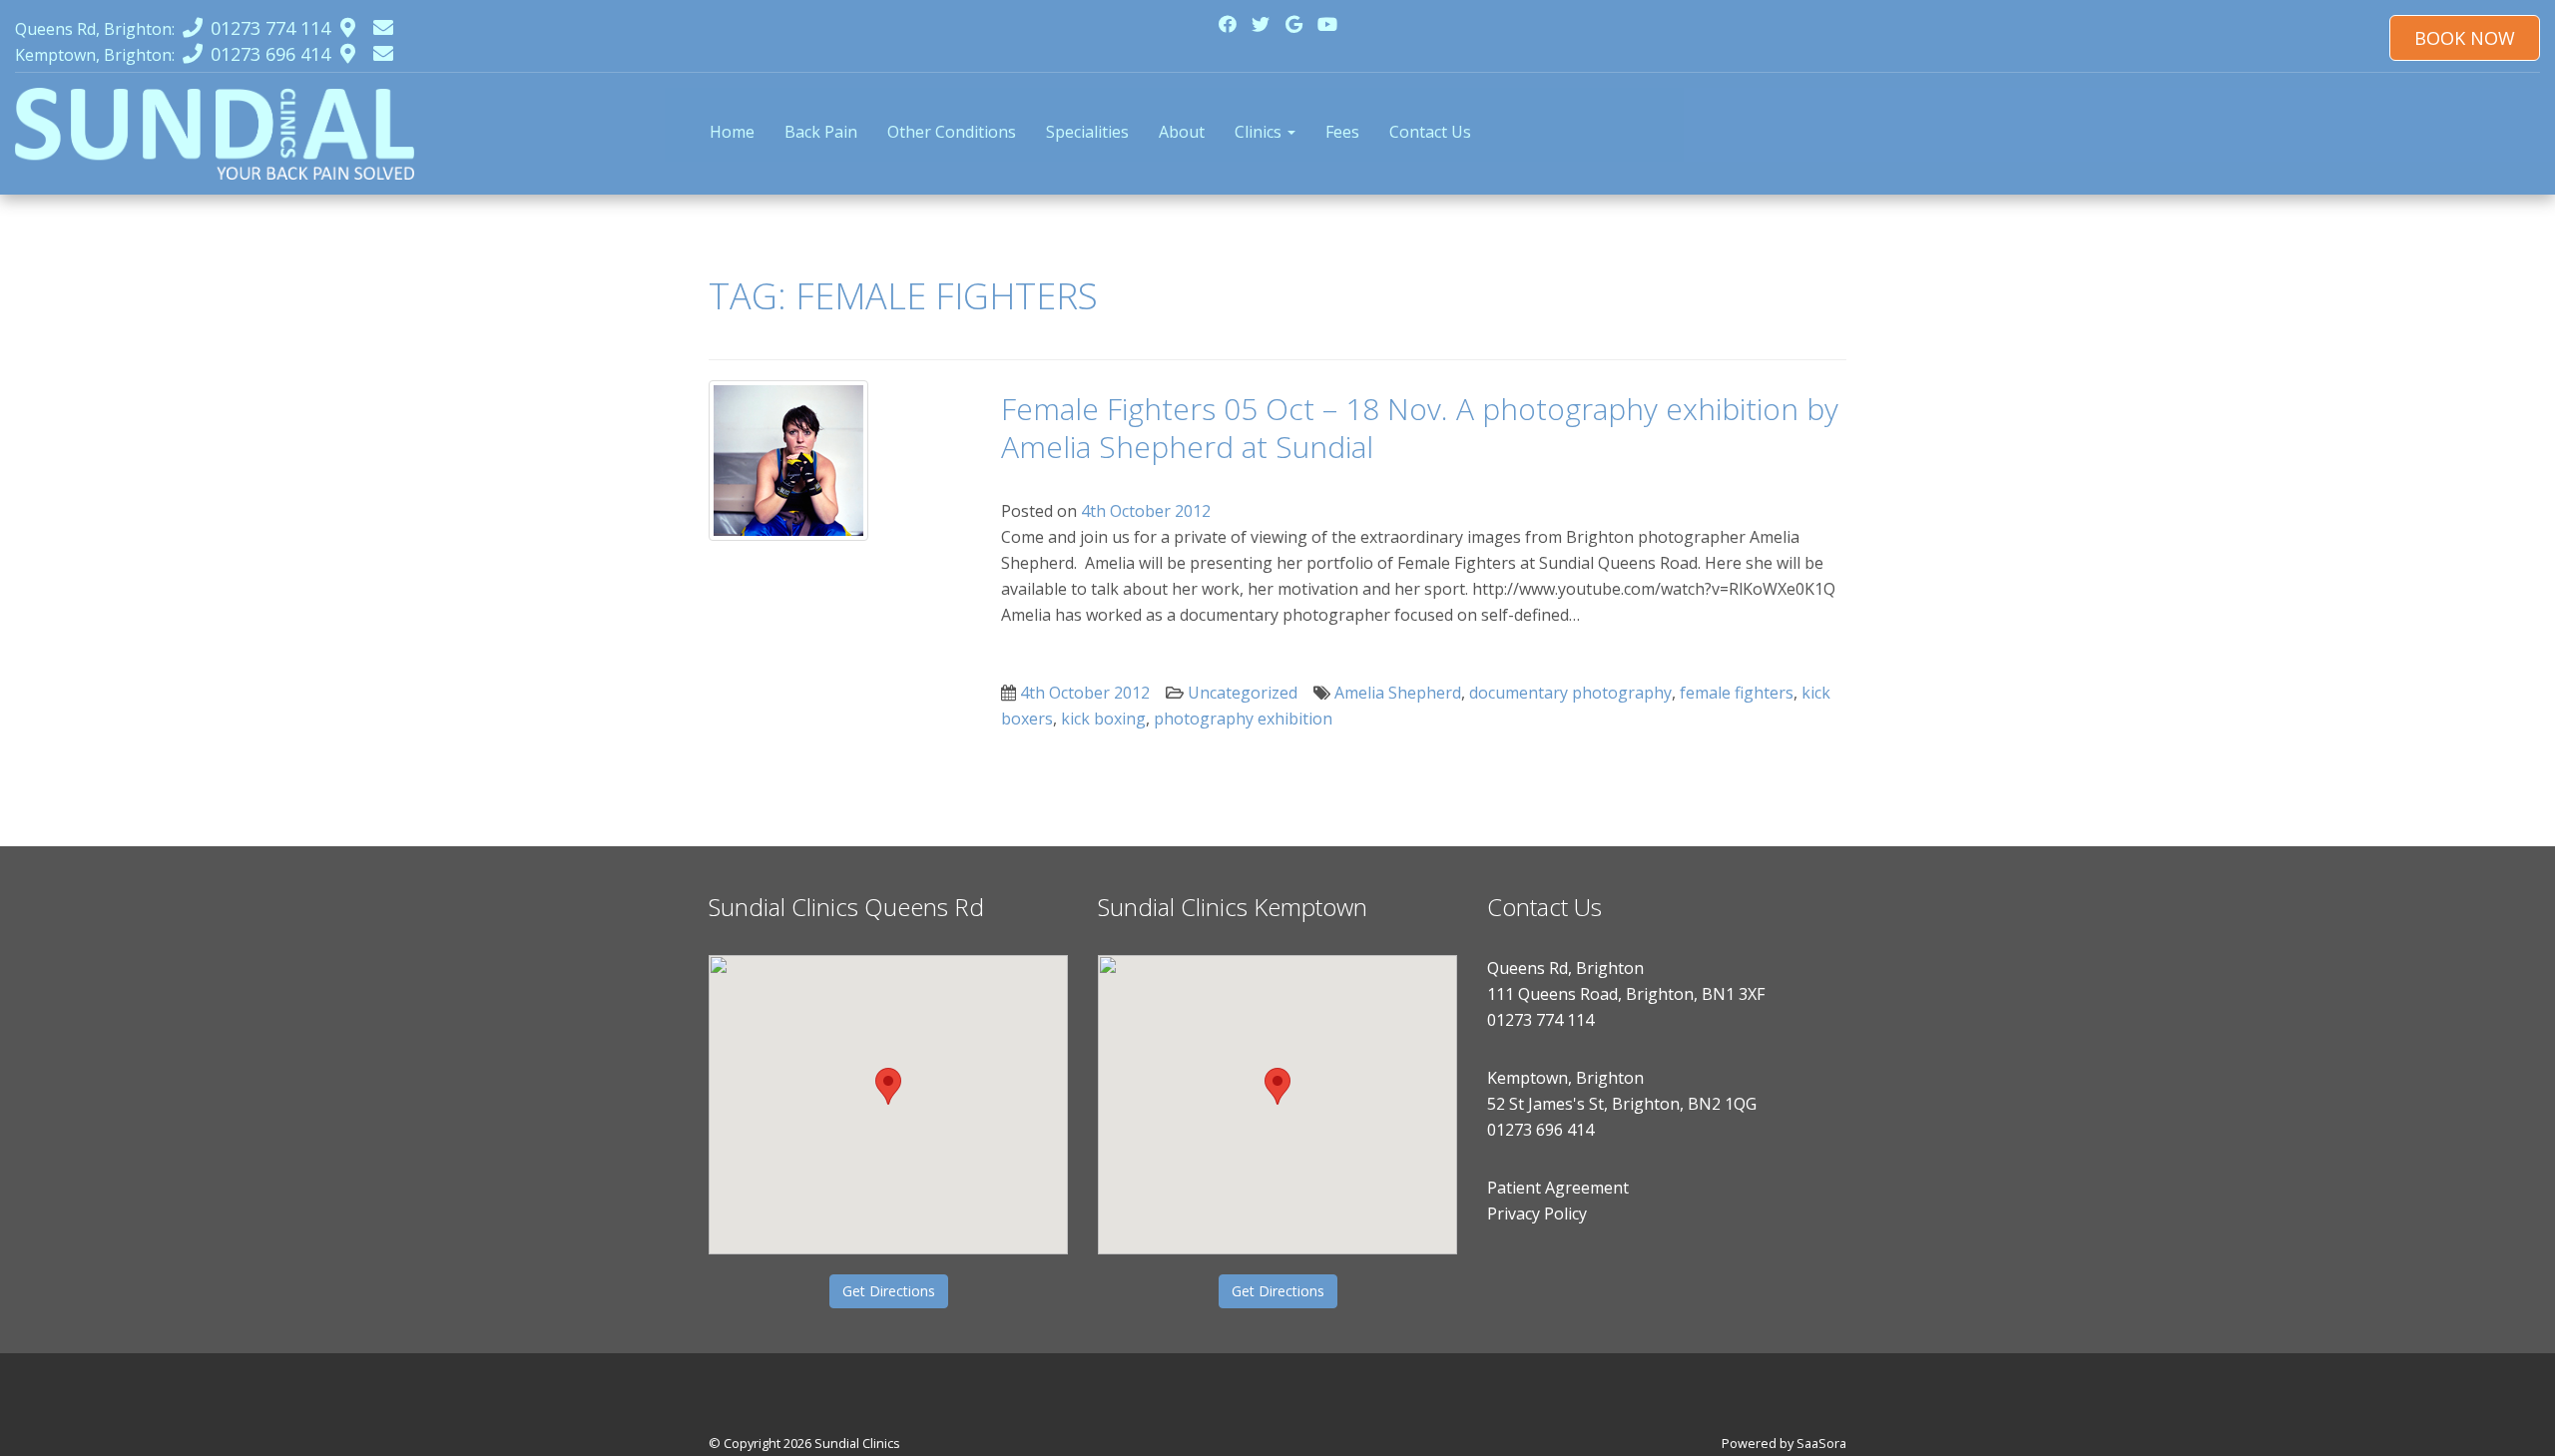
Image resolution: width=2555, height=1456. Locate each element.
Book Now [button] (2465, 38)
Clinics (1260, 132)
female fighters (1737, 693)
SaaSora (1821, 1443)
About (1182, 132)
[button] (888, 1086)
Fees (1342, 132)
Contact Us (1430, 132)
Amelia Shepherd (1398, 693)
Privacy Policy (1537, 1213)
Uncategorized (1243, 693)
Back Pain (821, 132)
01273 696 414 (1540, 1130)
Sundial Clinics (857, 1443)
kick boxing (1103, 719)
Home (732, 132)
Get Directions (889, 1291)
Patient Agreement (1558, 1188)
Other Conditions (952, 132)
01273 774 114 (1540, 1020)
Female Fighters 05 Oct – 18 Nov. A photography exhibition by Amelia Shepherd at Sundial (1420, 428)
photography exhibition (1243, 719)
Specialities (1087, 132)
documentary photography (1570, 693)
